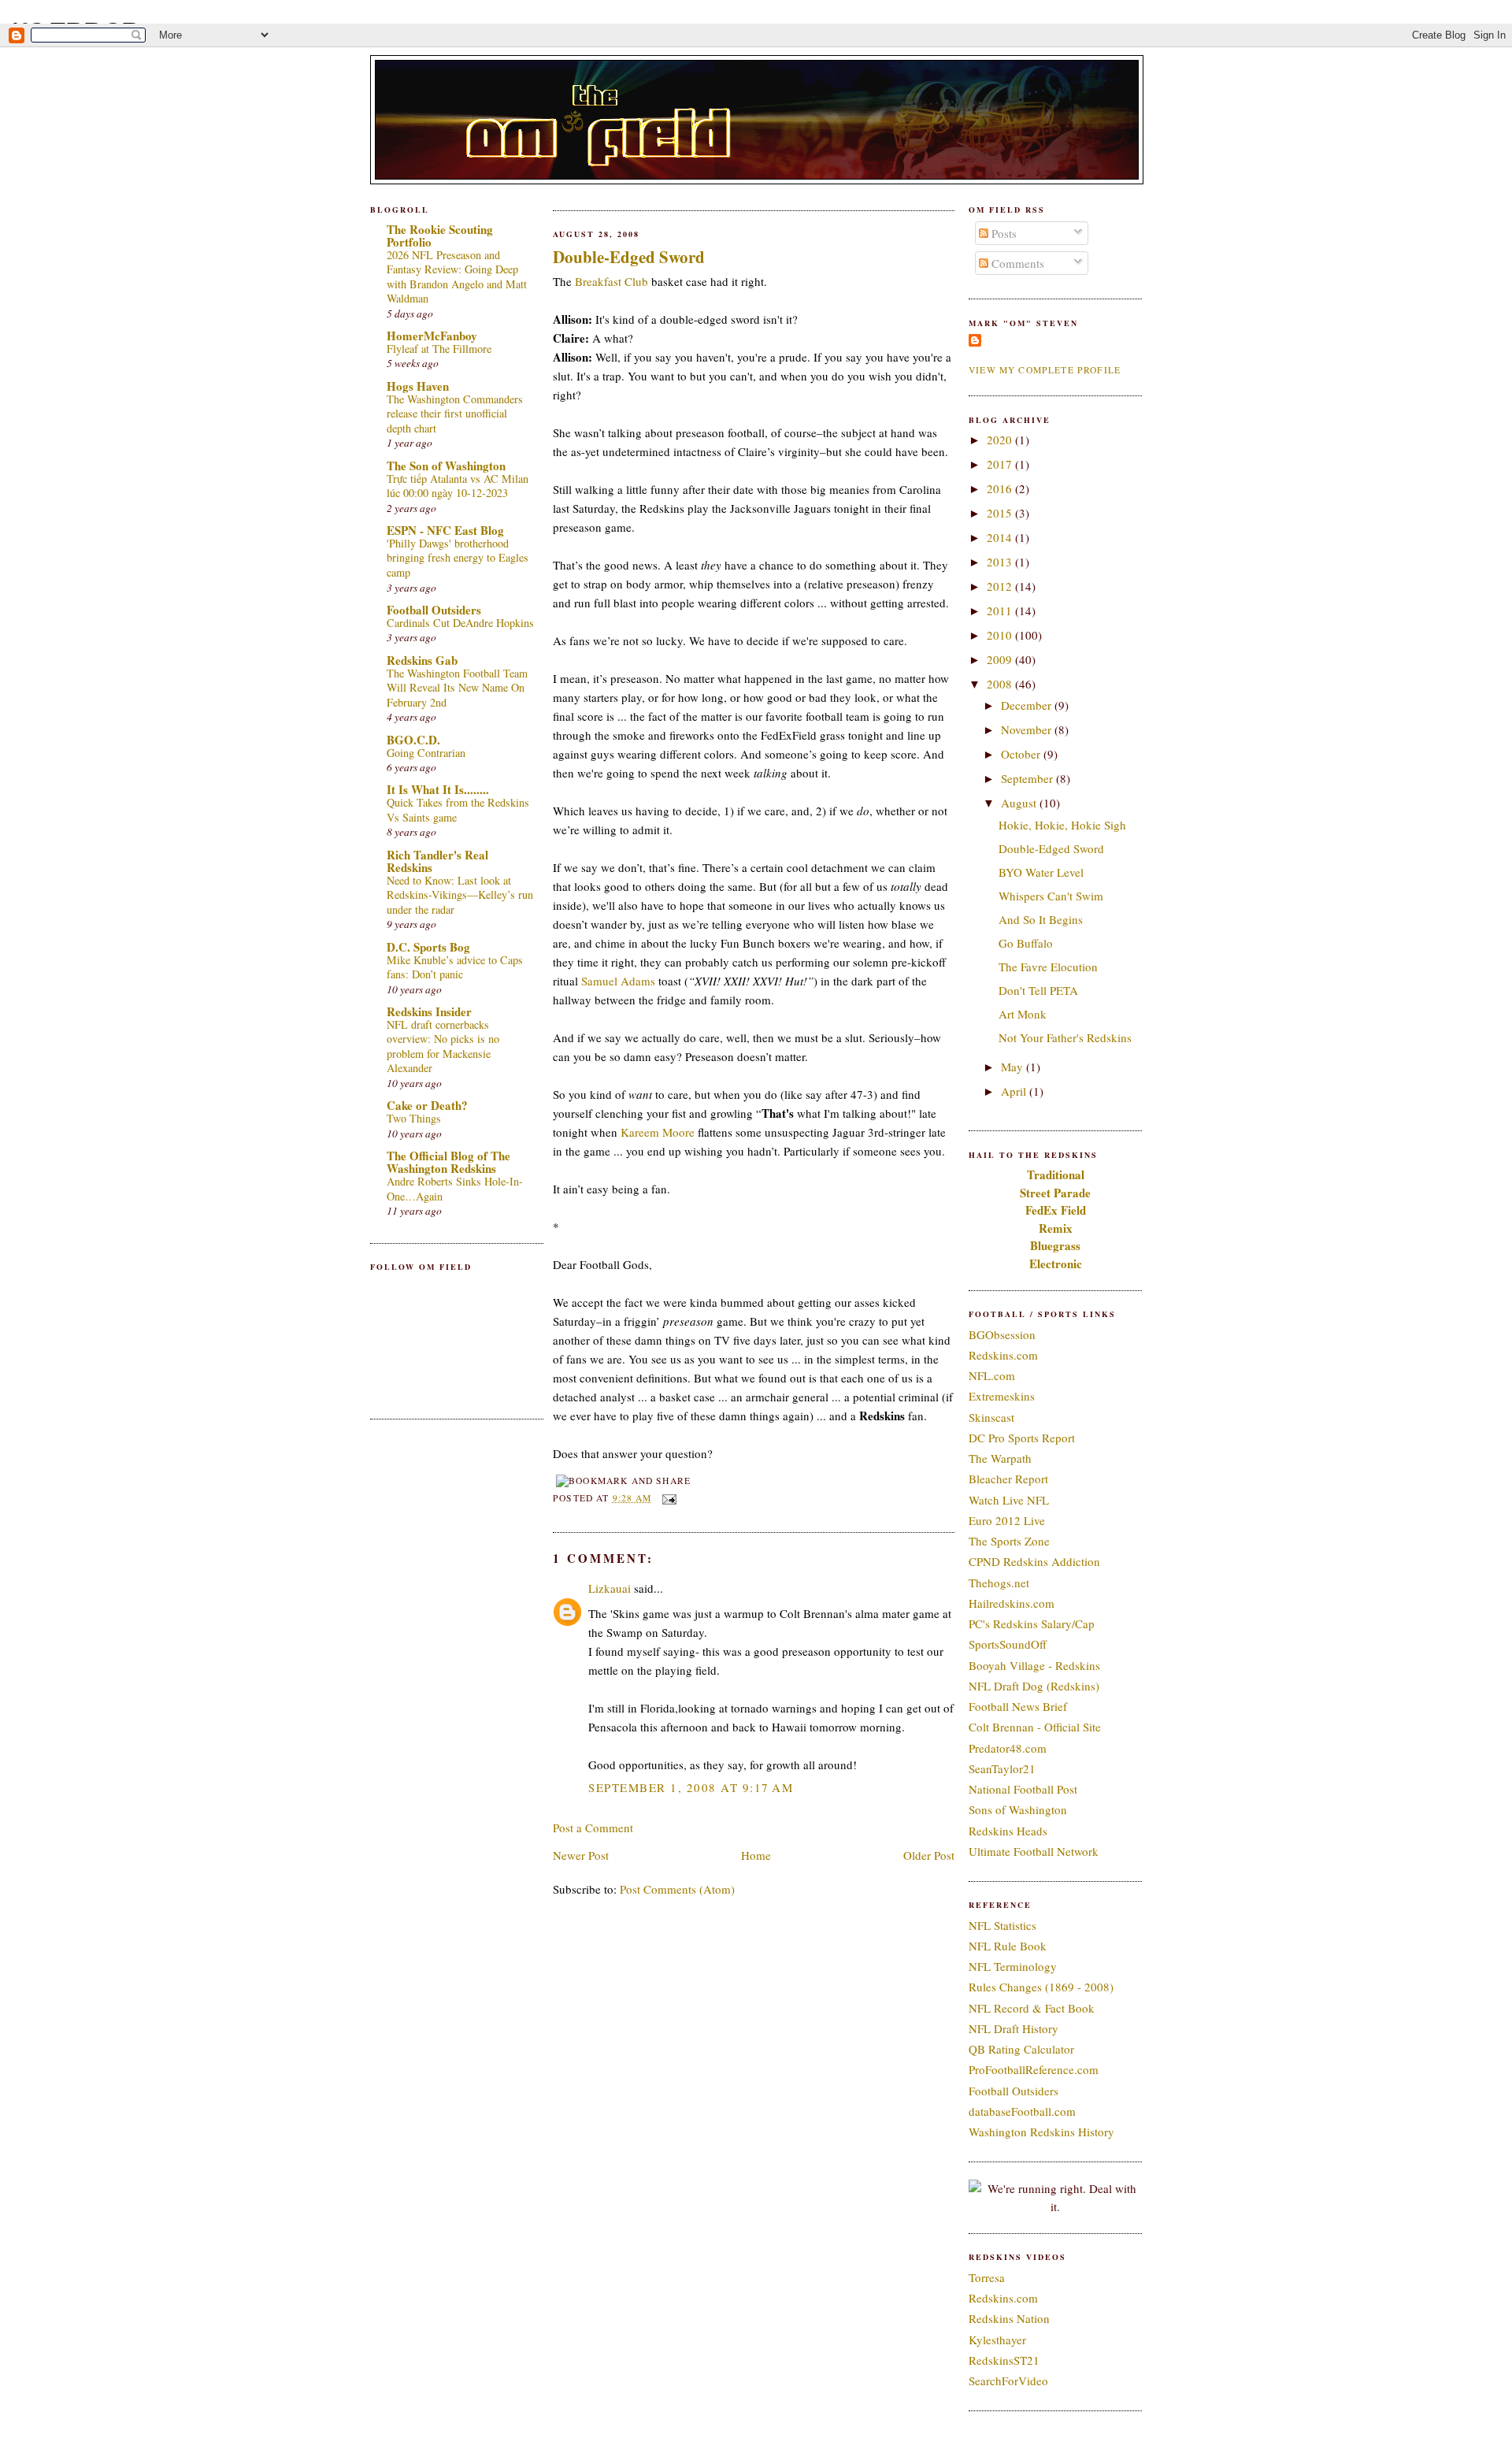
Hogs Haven (418, 386)
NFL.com (992, 1375)
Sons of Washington (1018, 1809)
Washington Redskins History (1041, 2132)
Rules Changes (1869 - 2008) (1041, 1987)
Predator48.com (1008, 1748)
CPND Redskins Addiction (1034, 1561)
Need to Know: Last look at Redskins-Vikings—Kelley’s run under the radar (460, 895)
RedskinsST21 (1004, 2360)
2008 (1001, 684)
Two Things (414, 1118)
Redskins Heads (1008, 1831)
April (1015, 1091)
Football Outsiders (434, 610)
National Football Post (1023, 1789)
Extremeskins (1002, 1396)
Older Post (929, 1855)
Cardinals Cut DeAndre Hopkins (460, 623)
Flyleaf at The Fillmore (439, 349)
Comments (1016, 263)
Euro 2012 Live (1007, 1520)
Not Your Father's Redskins (1065, 1037)
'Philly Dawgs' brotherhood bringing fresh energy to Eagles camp (458, 558)
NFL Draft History (1014, 2028)
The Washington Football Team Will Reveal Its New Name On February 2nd (457, 688)
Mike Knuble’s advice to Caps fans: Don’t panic (455, 967)
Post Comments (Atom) (677, 1889)
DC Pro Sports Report (1022, 1438)
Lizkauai (610, 1588)
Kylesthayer (997, 2340)
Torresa (987, 2277)
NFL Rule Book (1008, 1946)
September (1028, 778)
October (1022, 754)
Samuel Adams (618, 981)
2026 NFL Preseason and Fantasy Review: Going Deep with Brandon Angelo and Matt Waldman (457, 277)
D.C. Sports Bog (428, 947)
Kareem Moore (658, 1132)
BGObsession (1002, 1334)
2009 (1001, 659)
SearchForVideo (1008, 2381)
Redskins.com (1003, 1355)
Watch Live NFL (1009, 1500)
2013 (1001, 562)
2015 (1001, 513)
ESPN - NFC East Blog (445, 530)
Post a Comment (593, 1828)
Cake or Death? (427, 1105)
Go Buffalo (1026, 943)
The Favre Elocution (1048, 967)
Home (756, 1855)
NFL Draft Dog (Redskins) (1034, 1686)
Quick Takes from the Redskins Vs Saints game (458, 810)
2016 (1001, 488)
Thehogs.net (999, 1583)
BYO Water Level (1041, 872)
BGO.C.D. (413, 740)
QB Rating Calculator (1021, 2049)
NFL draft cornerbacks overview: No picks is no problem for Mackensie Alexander (443, 1046)
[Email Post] (667, 1498)
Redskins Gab (422, 660)
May (1014, 1067)
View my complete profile (1045, 370)
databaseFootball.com (1022, 2111)
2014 (1001, 537)
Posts (1002, 233)
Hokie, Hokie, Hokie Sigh (1062, 825)
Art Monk (1023, 1014)
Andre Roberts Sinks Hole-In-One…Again (455, 1189)
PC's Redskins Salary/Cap (1032, 1623)
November (1028, 729)
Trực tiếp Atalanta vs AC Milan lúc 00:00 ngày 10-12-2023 (458, 486)
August (1020, 803)
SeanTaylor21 (1002, 1768)
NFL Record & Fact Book (1032, 2008)
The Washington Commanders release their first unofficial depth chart (455, 414)
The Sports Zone (1009, 1541)
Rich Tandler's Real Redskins (437, 861)
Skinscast (991, 1417)
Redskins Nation (1009, 2318)
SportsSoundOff (1008, 1644)
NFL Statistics (1002, 1925)
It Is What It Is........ (438, 789)
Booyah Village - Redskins (1034, 1665)
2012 (1001, 586)
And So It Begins (1041, 919)
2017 (1001, 464)
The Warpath (1000, 1458)
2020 (1001, 440)
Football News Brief (1018, 1706)
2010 (1001, 635)
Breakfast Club (611, 281)
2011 (1001, 610)
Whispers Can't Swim (1051, 896)
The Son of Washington (446, 466)
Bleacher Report (1008, 1479)
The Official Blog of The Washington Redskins (448, 1162)
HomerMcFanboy (432, 336)
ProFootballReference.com (1034, 2069)
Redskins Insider (429, 1011)
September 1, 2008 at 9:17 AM (691, 1787)
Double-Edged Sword (629, 257)
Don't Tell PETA (1038, 990)
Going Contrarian (426, 753)
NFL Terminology (1013, 1966)
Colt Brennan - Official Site (1035, 1727)
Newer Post (581, 1855)
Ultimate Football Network (1034, 1851)
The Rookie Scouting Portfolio (440, 236)
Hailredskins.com (1012, 1603)
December (1028, 705)
